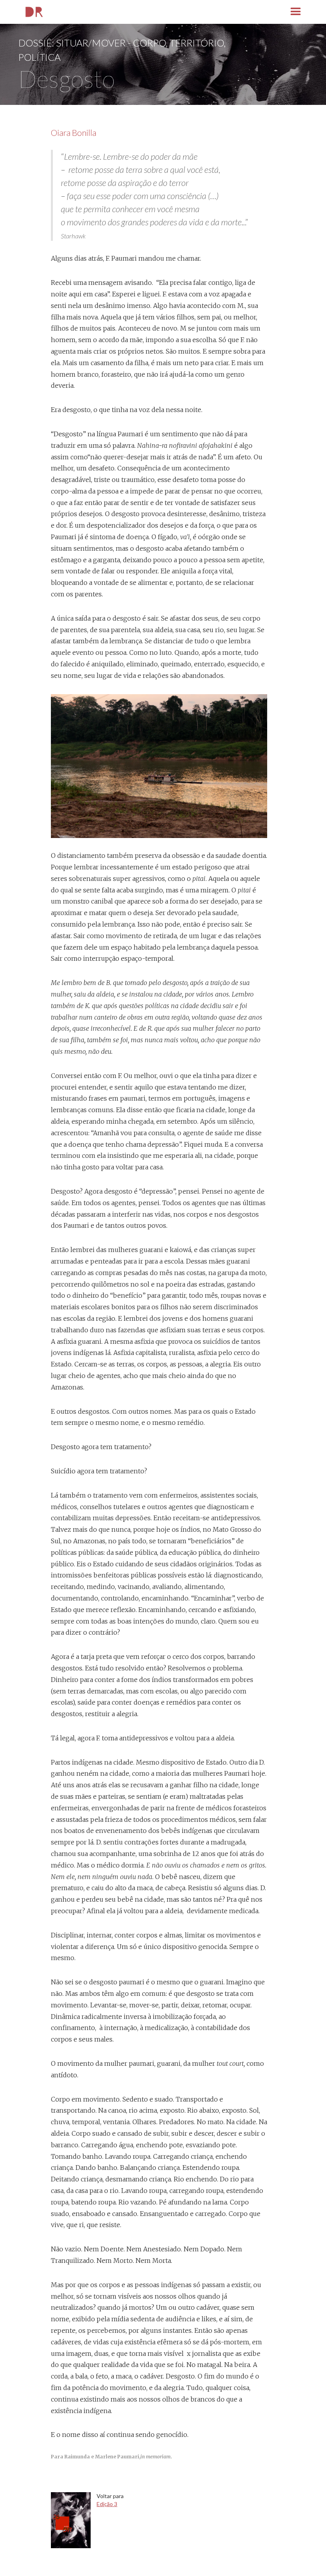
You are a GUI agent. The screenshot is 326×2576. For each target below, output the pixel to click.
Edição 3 (107, 2504)
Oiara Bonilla (74, 133)
